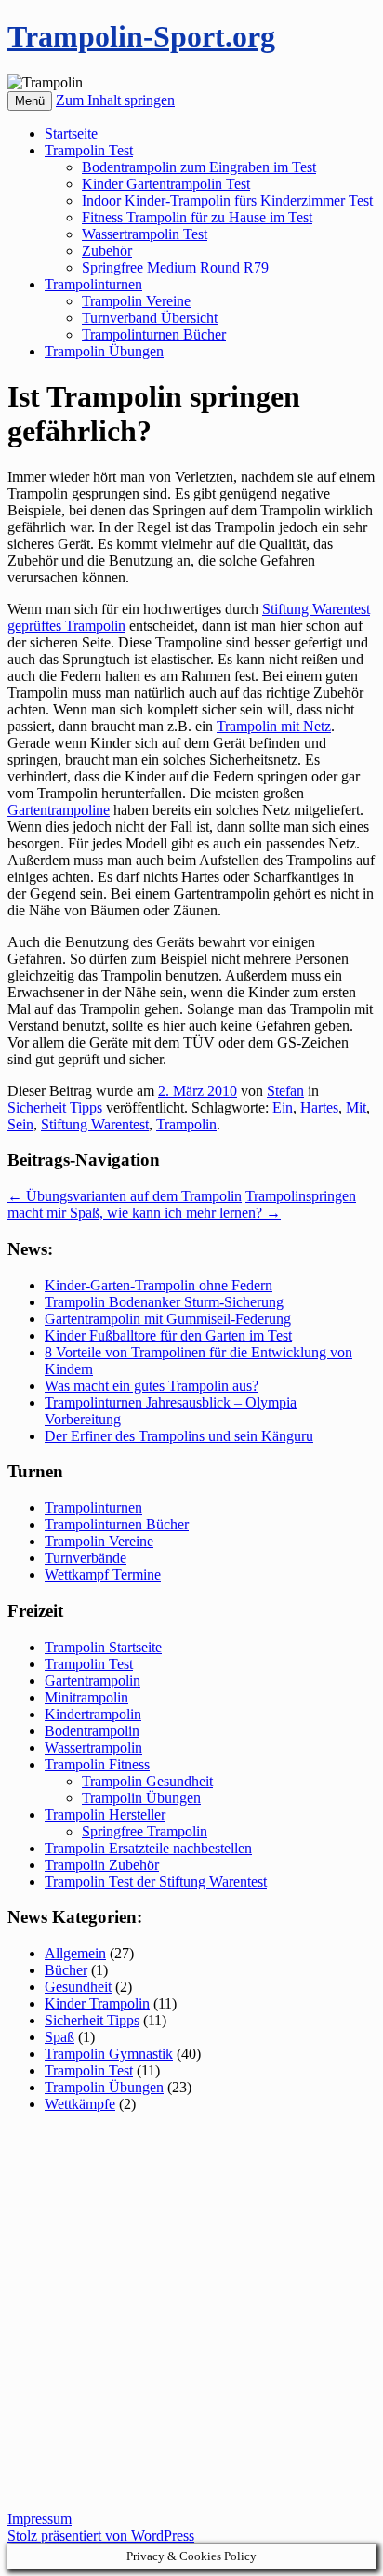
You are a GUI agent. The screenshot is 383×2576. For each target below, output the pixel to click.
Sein (20, 1124)
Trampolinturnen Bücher (154, 334)
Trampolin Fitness (97, 1764)
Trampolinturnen (93, 284)
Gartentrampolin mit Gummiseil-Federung (168, 1319)
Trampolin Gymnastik (109, 2054)
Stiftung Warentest (95, 1124)
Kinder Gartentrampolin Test (166, 184)
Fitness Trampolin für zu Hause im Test (197, 217)
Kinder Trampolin (97, 2003)
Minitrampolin (86, 1697)
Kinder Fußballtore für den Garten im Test (168, 1335)
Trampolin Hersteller (105, 1815)
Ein (283, 1108)
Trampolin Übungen (104, 351)
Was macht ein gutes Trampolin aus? (152, 1386)
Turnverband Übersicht (150, 318)
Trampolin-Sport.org (141, 36)
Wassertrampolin (93, 1748)
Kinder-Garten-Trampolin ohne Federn (158, 1285)
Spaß (59, 2037)
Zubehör (107, 251)
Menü (30, 101)
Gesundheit (78, 1987)
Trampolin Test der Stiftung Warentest (156, 1882)
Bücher (66, 1970)
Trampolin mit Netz (274, 726)
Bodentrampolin (92, 1731)
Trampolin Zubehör (102, 1865)
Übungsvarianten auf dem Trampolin (125, 1196)
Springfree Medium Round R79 (175, 267)
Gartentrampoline (59, 810)
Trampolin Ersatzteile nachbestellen (148, 1848)
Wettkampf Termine (103, 1575)
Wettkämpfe (80, 2104)
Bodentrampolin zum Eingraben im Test (199, 167)
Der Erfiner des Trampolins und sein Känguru (179, 1436)
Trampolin (186, 1124)
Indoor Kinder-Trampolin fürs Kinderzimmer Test (227, 200)
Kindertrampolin (93, 1714)
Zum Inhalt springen (115, 100)
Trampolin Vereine (136, 301)
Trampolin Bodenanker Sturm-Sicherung (164, 1302)
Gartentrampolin (92, 1681)
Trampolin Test (89, 150)
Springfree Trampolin (145, 1831)
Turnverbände (86, 1558)
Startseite (71, 133)
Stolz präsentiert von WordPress (101, 2536)
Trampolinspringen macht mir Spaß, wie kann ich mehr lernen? (182, 1204)
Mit (356, 1108)
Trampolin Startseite (103, 1647)
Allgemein (75, 1953)
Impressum (40, 2519)
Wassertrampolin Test (145, 234)
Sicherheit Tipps (55, 1108)
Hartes (319, 1108)
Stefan (285, 1091)
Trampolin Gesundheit (147, 1781)
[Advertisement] (191, 2319)
